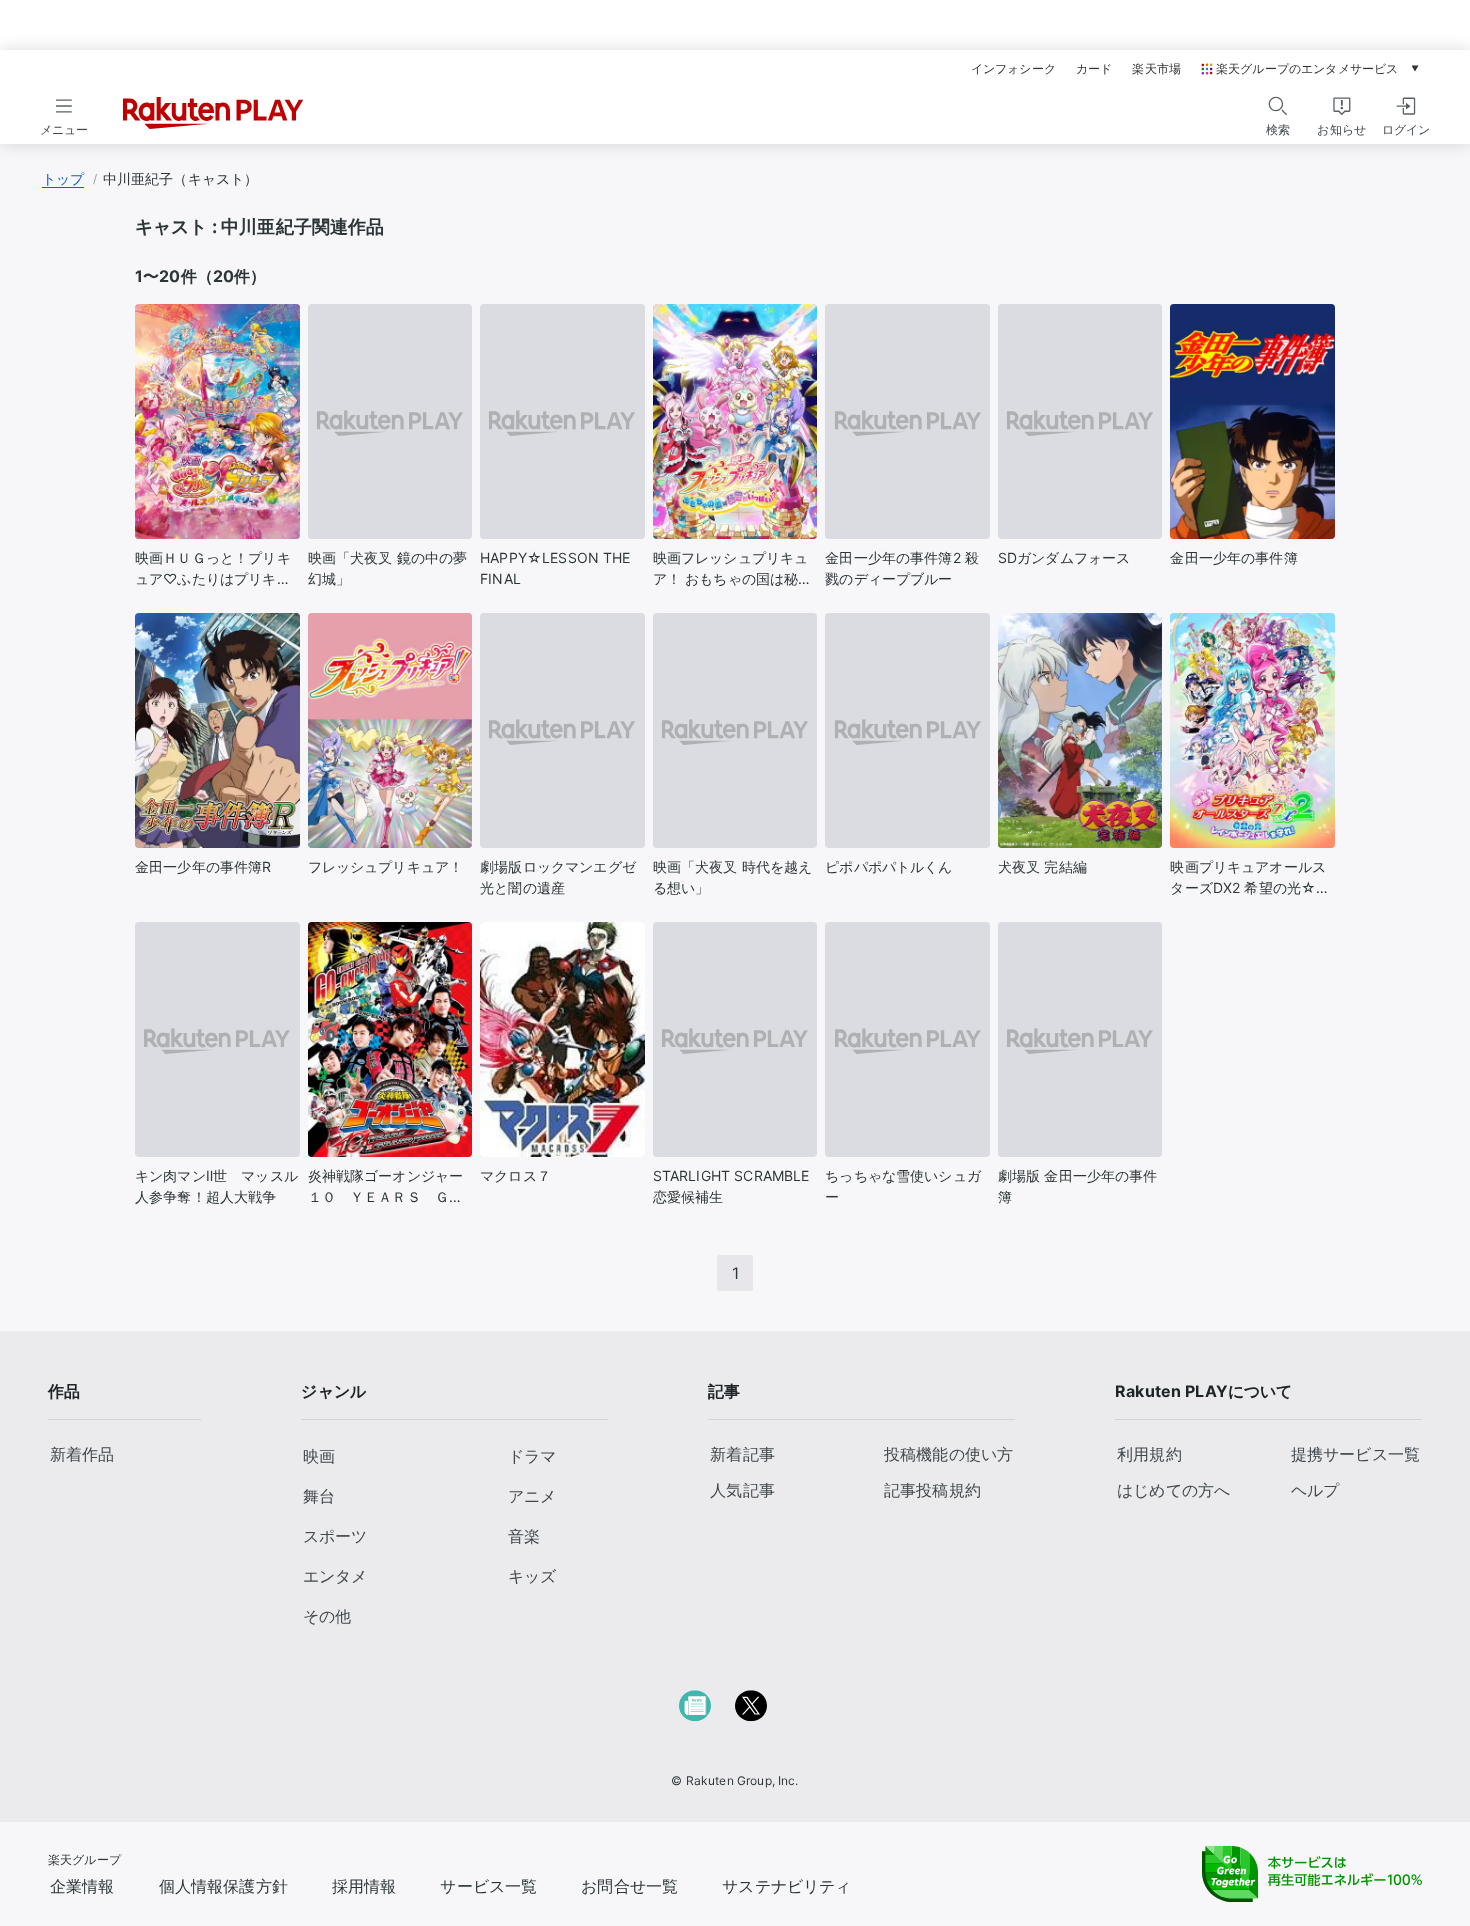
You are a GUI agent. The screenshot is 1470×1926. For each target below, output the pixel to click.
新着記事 (742, 1454)
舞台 (319, 1496)
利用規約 (1149, 1454)
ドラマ (532, 1456)
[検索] (1278, 106)
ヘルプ (1315, 1490)
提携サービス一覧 (1355, 1454)
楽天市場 (1156, 69)
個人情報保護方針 (223, 1886)
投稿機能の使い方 (948, 1454)
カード (1094, 69)
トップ (63, 178)
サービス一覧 (488, 1886)
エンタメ (335, 1576)
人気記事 (742, 1490)
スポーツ (335, 1536)
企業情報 (82, 1886)
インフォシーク (1013, 69)
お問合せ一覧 (629, 1886)
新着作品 (82, 1454)
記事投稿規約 (932, 1490)
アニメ (532, 1496)
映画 (319, 1456)
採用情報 (364, 1886)
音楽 (524, 1536)
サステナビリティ (786, 1886)
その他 (327, 1616)
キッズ (532, 1576)
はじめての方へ (1173, 1490)
